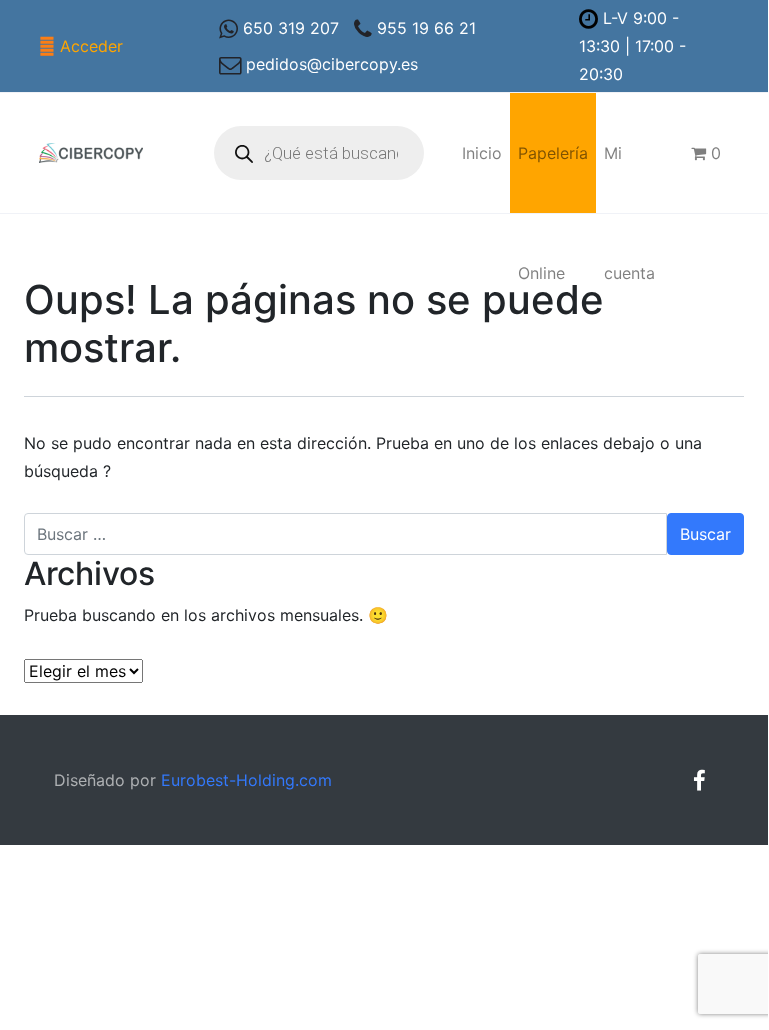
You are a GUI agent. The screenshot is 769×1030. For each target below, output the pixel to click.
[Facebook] (699, 780)
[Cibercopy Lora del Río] (91, 153)
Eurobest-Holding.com (246, 780)
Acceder (91, 46)
